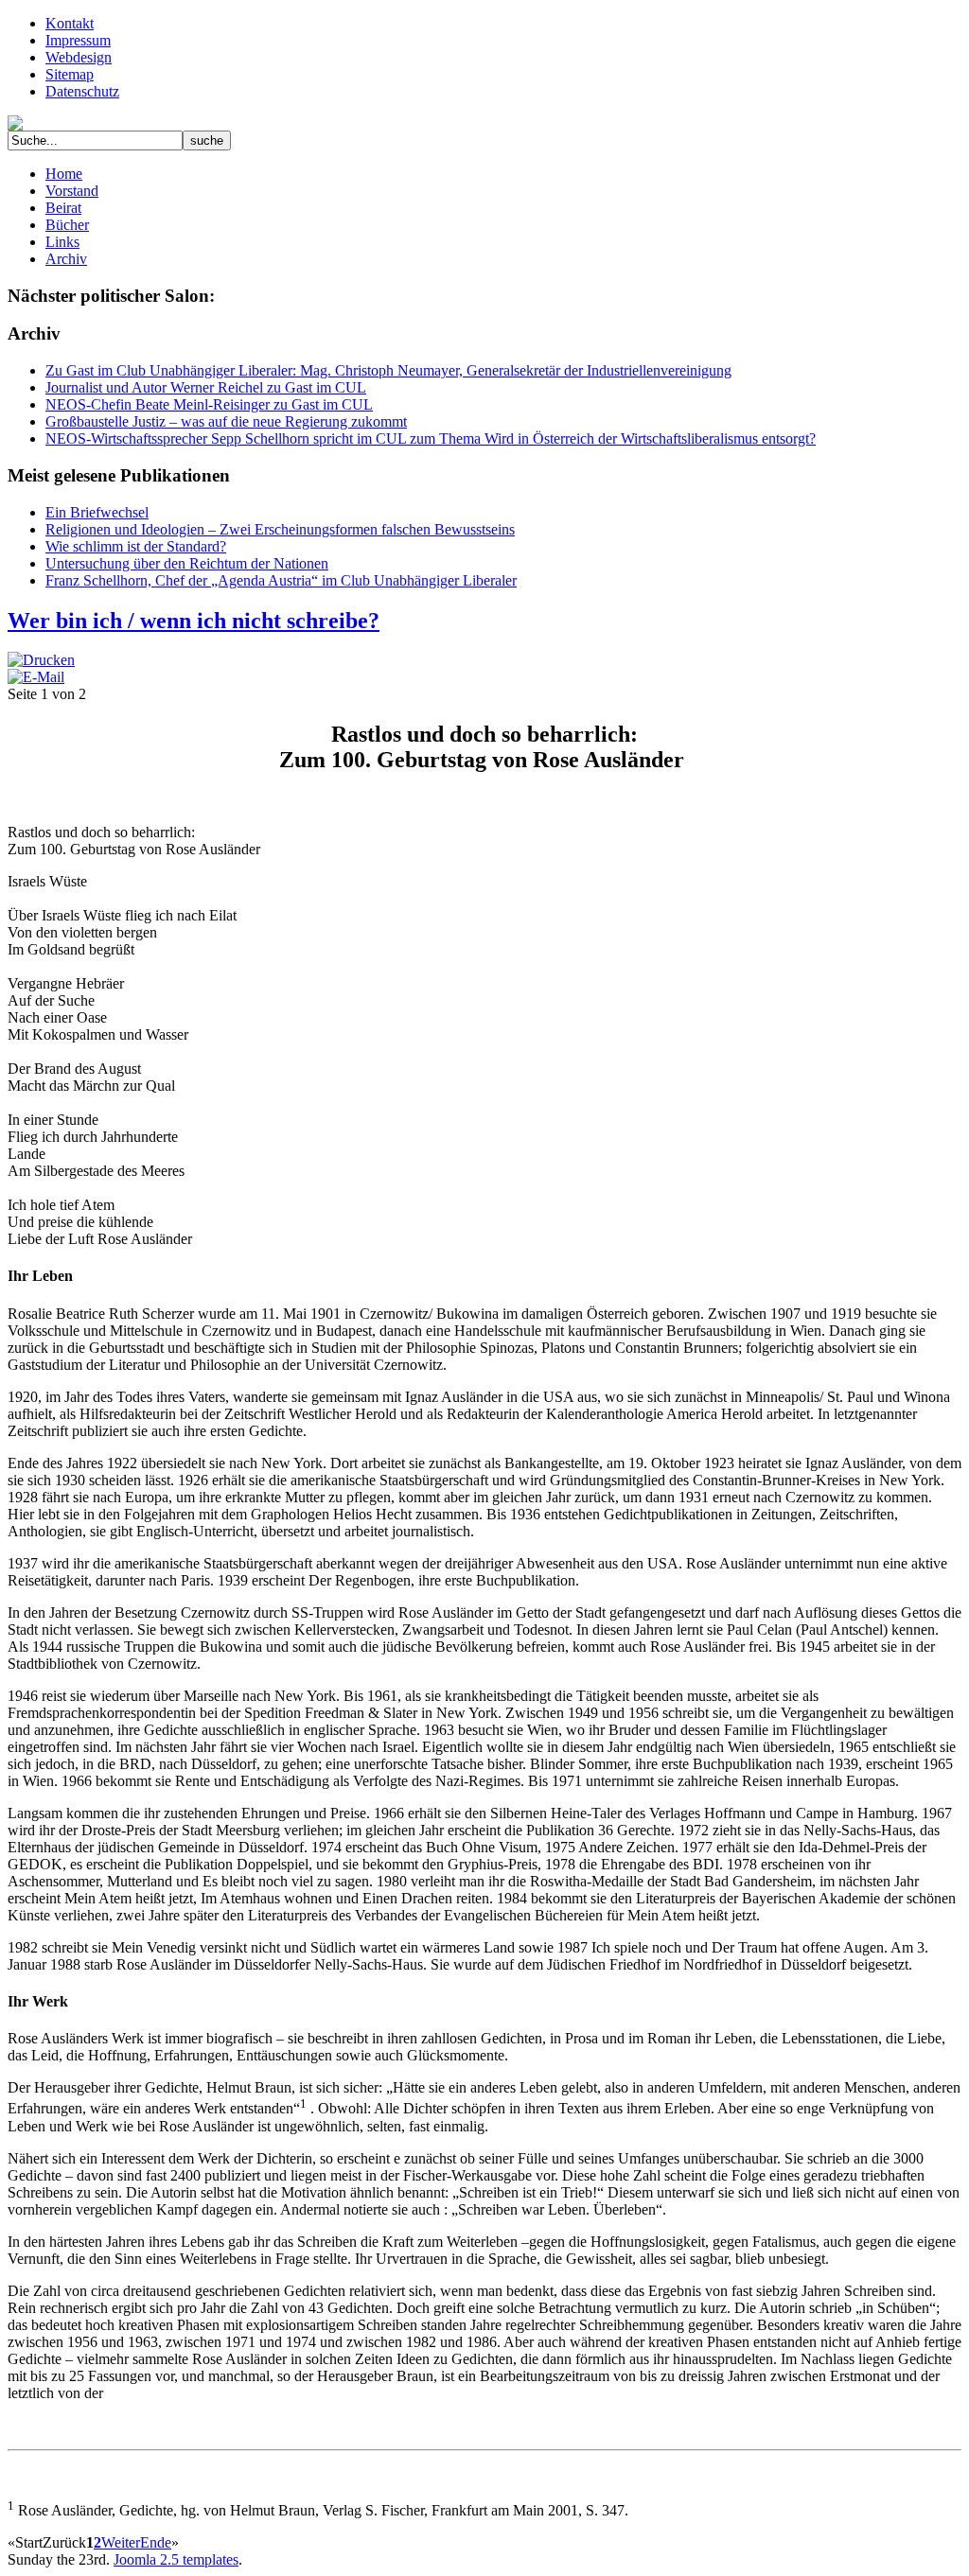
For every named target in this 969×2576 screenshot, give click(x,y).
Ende (156, 2542)
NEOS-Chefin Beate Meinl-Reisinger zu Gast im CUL (209, 404)
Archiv (66, 259)
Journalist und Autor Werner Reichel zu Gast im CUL (206, 387)
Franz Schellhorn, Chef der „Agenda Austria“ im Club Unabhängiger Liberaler (281, 580)
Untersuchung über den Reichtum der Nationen (187, 563)
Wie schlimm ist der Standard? (136, 546)
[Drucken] (41, 660)
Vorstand (72, 191)
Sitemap (70, 74)
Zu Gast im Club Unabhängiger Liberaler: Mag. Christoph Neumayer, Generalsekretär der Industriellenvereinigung (388, 370)
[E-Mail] (36, 677)
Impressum (78, 40)
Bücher (67, 225)
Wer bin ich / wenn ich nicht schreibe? (194, 621)
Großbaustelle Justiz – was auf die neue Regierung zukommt (226, 421)
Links (62, 242)
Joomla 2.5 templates (176, 2559)
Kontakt (70, 23)
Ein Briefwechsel (97, 512)
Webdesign (79, 57)
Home (64, 174)
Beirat (63, 208)
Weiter (121, 2542)
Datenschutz (82, 91)
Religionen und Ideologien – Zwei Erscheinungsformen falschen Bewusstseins (280, 529)
